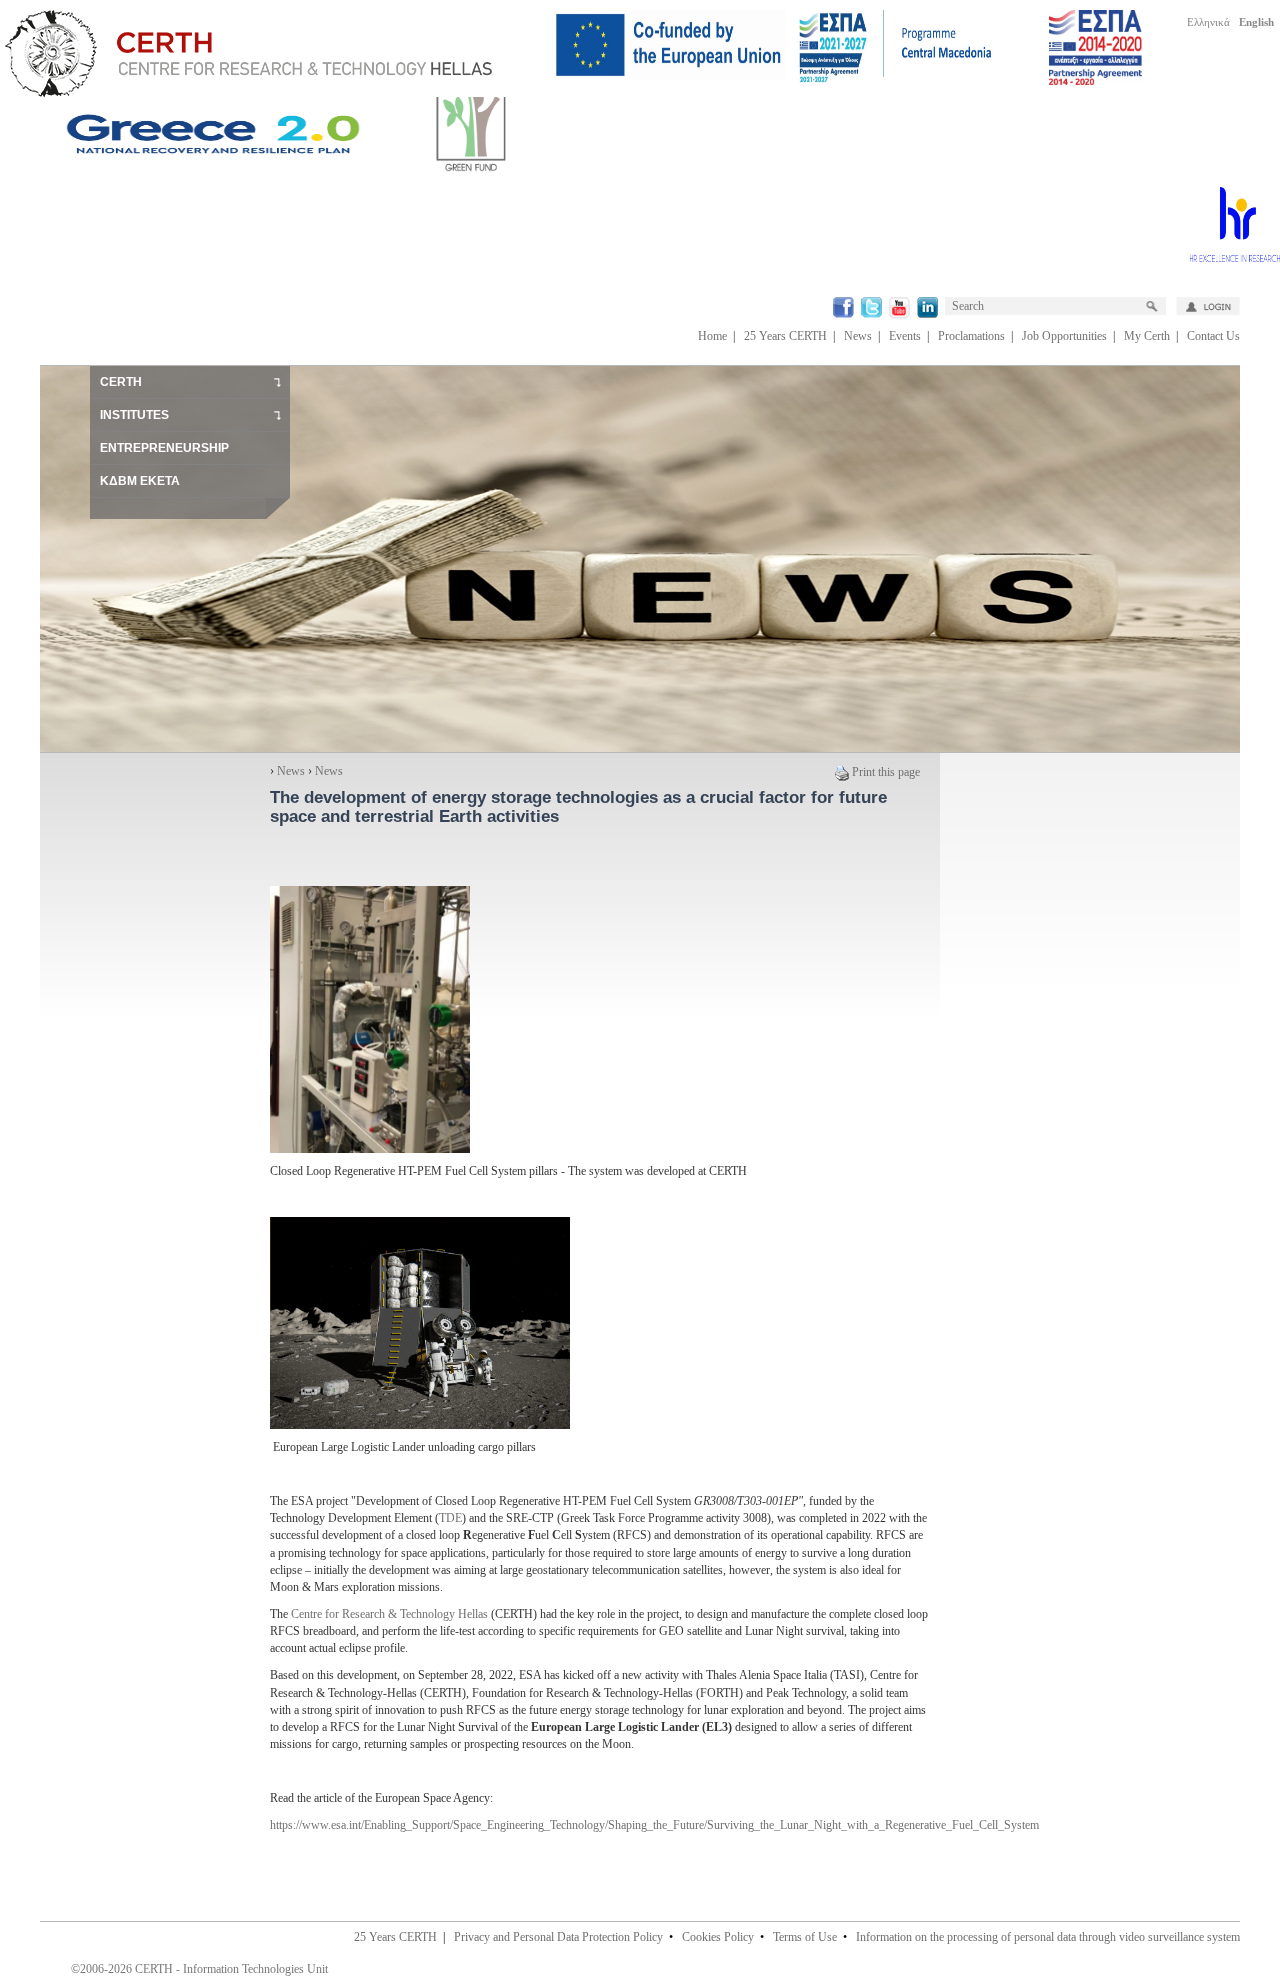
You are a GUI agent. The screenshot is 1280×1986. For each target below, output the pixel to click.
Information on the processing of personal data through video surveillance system (1048, 1937)
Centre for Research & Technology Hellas (389, 1614)
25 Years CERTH (785, 336)
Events (905, 336)
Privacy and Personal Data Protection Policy (558, 1937)
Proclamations (971, 336)
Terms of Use (805, 1937)
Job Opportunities (1064, 336)
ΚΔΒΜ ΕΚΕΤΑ (140, 481)
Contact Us (1213, 336)
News (858, 336)
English (1256, 22)
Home (712, 336)
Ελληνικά (1208, 22)
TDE (450, 1518)
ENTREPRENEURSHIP (164, 448)
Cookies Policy (718, 1937)
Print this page (886, 772)
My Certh (1147, 336)
